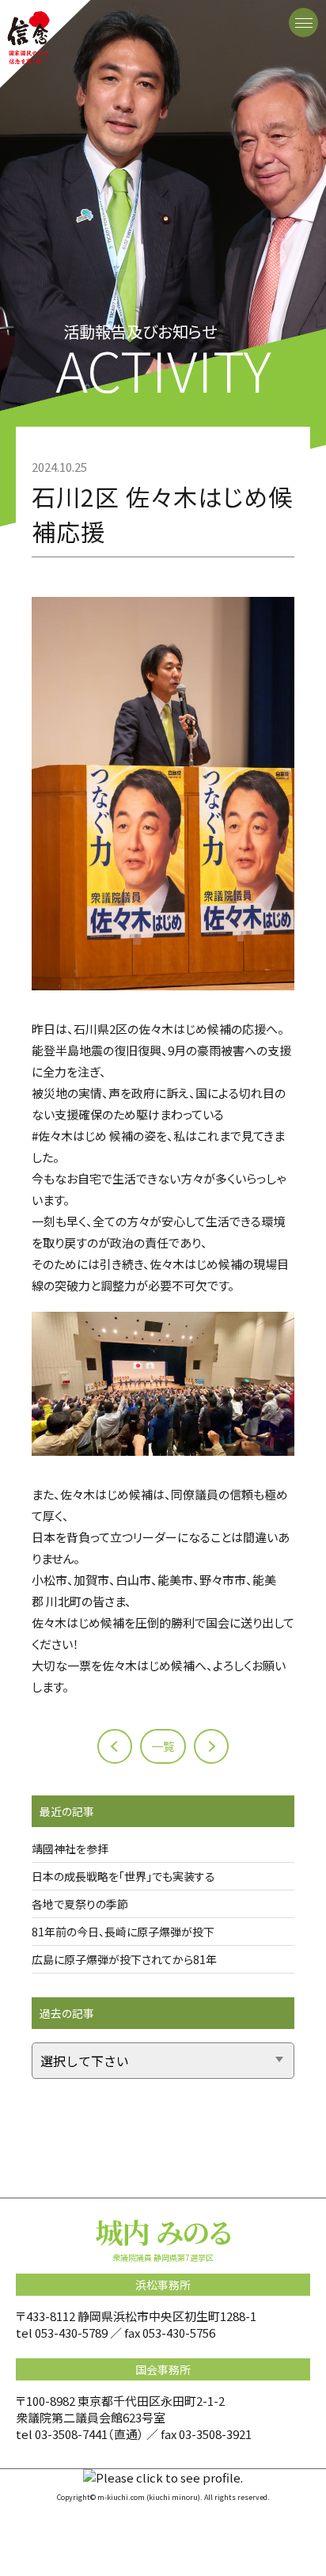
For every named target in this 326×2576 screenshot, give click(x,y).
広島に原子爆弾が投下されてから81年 (124, 1959)
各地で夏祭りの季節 (80, 1904)
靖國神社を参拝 (70, 1848)
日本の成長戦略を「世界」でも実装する (123, 1876)
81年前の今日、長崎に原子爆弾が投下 (123, 1932)
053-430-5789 (71, 2333)
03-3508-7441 (71, 2434)
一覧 (163, 1746)
